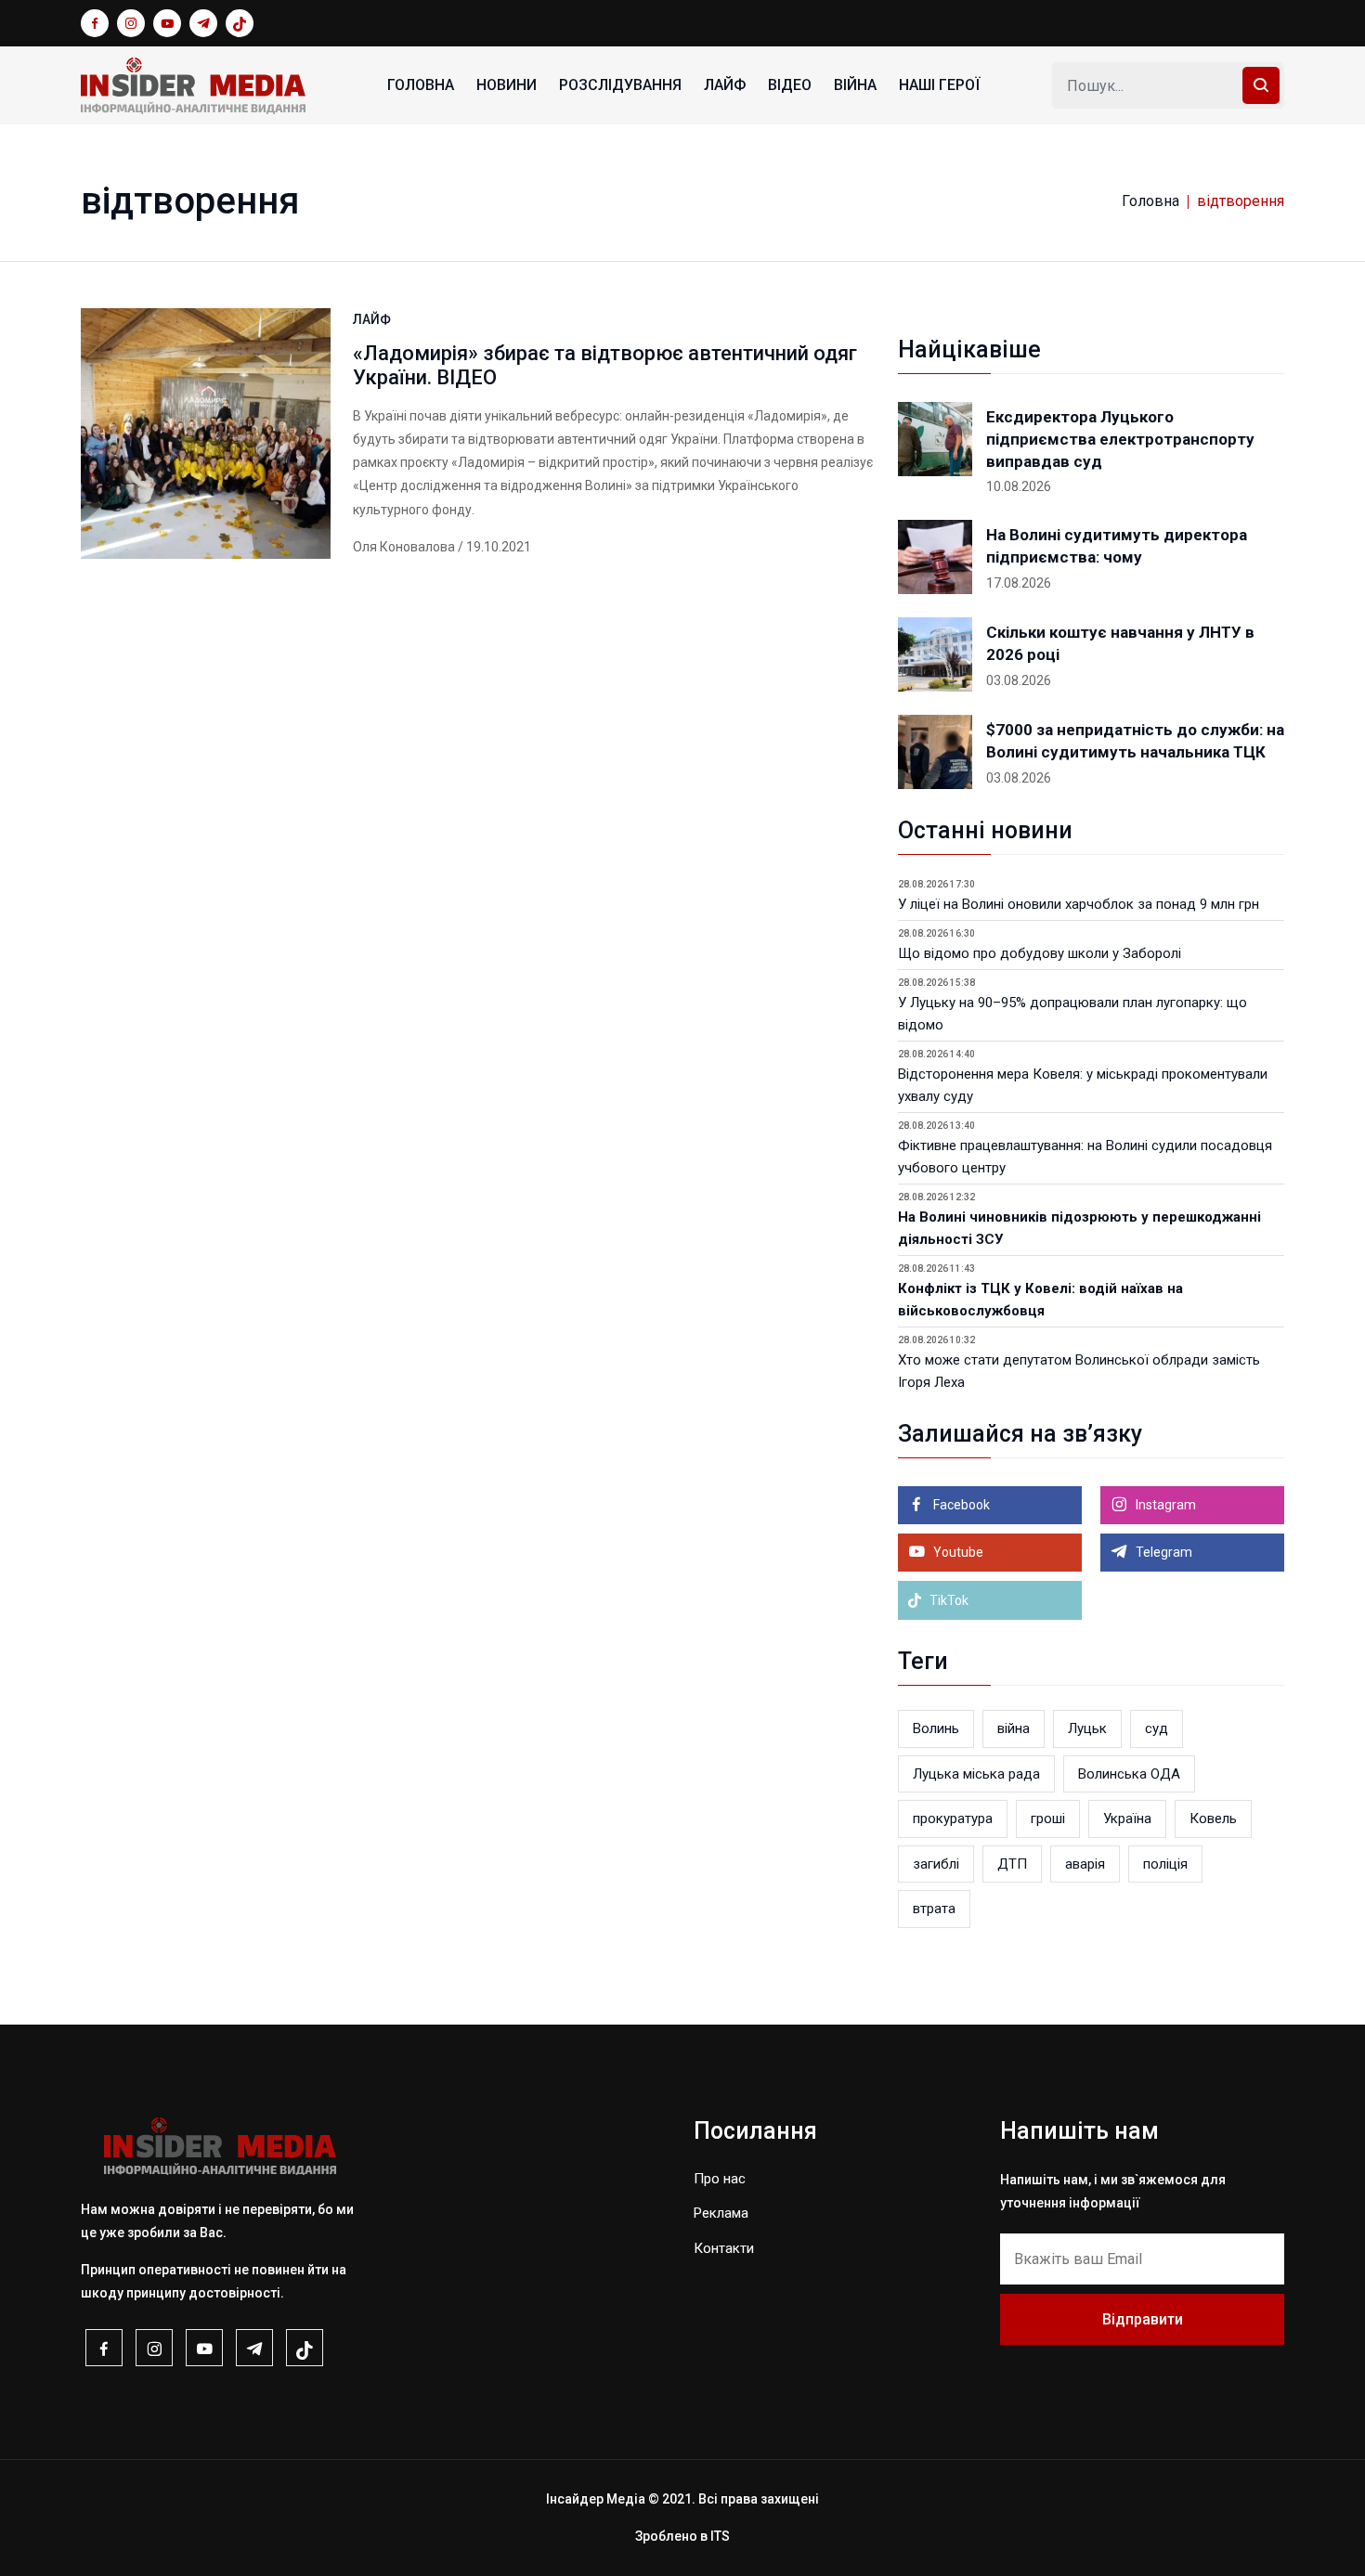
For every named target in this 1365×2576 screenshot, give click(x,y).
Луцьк (1087, 1728)
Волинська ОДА (1129, 1774)
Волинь (936, 1728)
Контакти (724, 2248)
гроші (1048, 1819)
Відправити (1143, 2319)
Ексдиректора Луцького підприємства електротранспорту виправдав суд (1120, 439)
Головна (421, 85)
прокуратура (953, 1819)
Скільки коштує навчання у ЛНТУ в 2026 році (1120, 643)
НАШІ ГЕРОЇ (939, 85)
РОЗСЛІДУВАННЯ (620, 85)
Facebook (960, 1505)
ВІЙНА (855, 85)
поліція (1165, 1864)
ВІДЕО (790, 85)
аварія (1085, 1864)
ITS (720, 2536)
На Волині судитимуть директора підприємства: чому (1117, 546)
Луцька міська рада (976, 1774)
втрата (934, 1909)
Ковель (1213, 1819)
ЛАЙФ (725, 85)
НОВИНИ (507, 85)
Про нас (720, 2179)
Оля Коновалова (404, 547)
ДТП (1012, 1864)
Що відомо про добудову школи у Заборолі (1040, 953)
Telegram (1163, 1552)
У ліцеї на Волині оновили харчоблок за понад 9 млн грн (1079, 904)
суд (1157, 1728)
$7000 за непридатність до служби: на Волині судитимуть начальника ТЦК (1135, 741)
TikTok (948, 1600)
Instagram (1164, 1505)
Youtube (957, 1552)
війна (1014, 1728)
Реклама (721, 2213)
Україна (1127, 1819)
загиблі (936, 1864)
